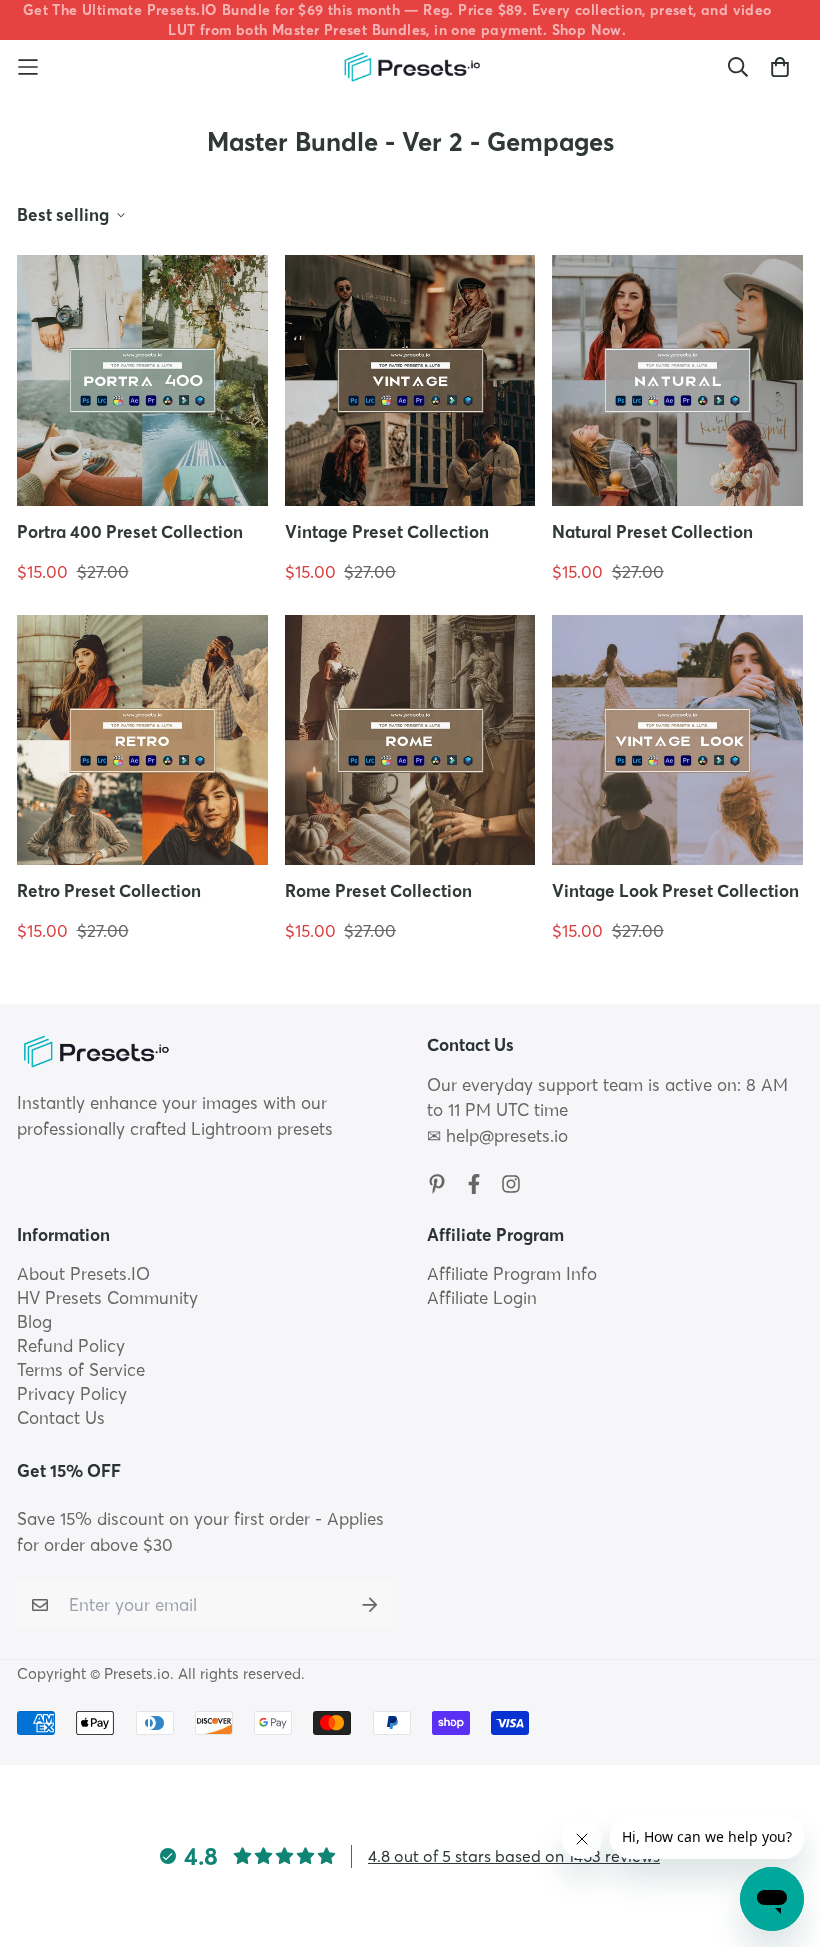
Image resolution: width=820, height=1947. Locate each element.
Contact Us (61, 1417)
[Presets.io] (410, 67)
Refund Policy (71, 1345)
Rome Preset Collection (378, 890)
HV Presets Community (107, 1297)
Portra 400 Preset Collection (130, 531)
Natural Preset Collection (652, 531)
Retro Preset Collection (109, 890)
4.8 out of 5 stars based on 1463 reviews (514, 1856)
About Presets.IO (83, 1273)
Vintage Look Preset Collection (675, 890)
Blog (34, 1321)
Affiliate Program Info (512, 1273)
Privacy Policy (72, 1393)
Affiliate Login (482, 1297)
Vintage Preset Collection (387, 531)
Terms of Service (81, 1369)
